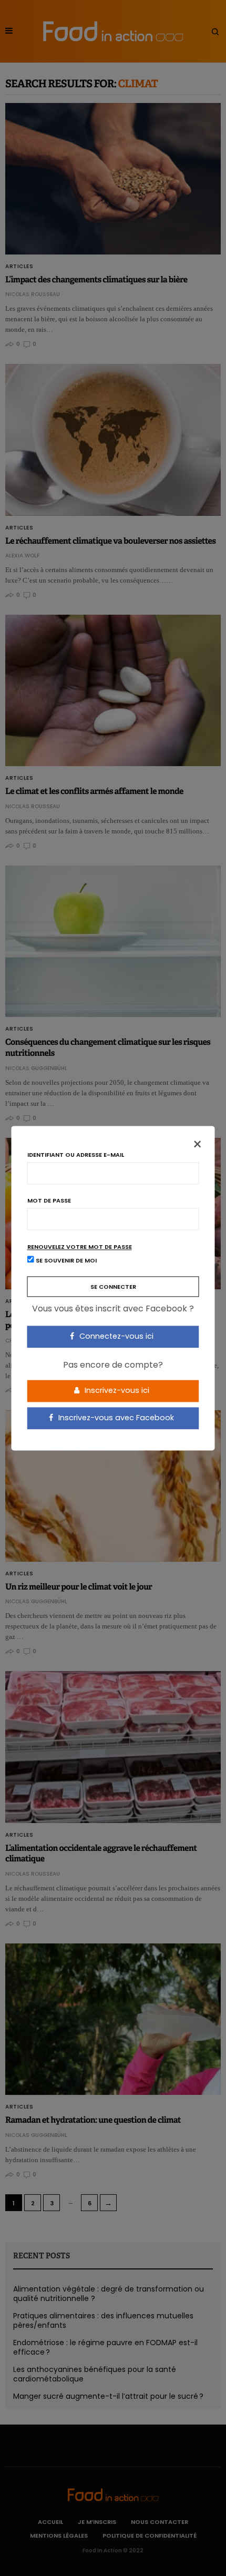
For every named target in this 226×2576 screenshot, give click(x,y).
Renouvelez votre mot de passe (80, 1247)
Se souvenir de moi (65, 1260)
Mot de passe (49, 1201)
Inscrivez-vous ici (116, 1391)
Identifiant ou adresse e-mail (76, 1155)
